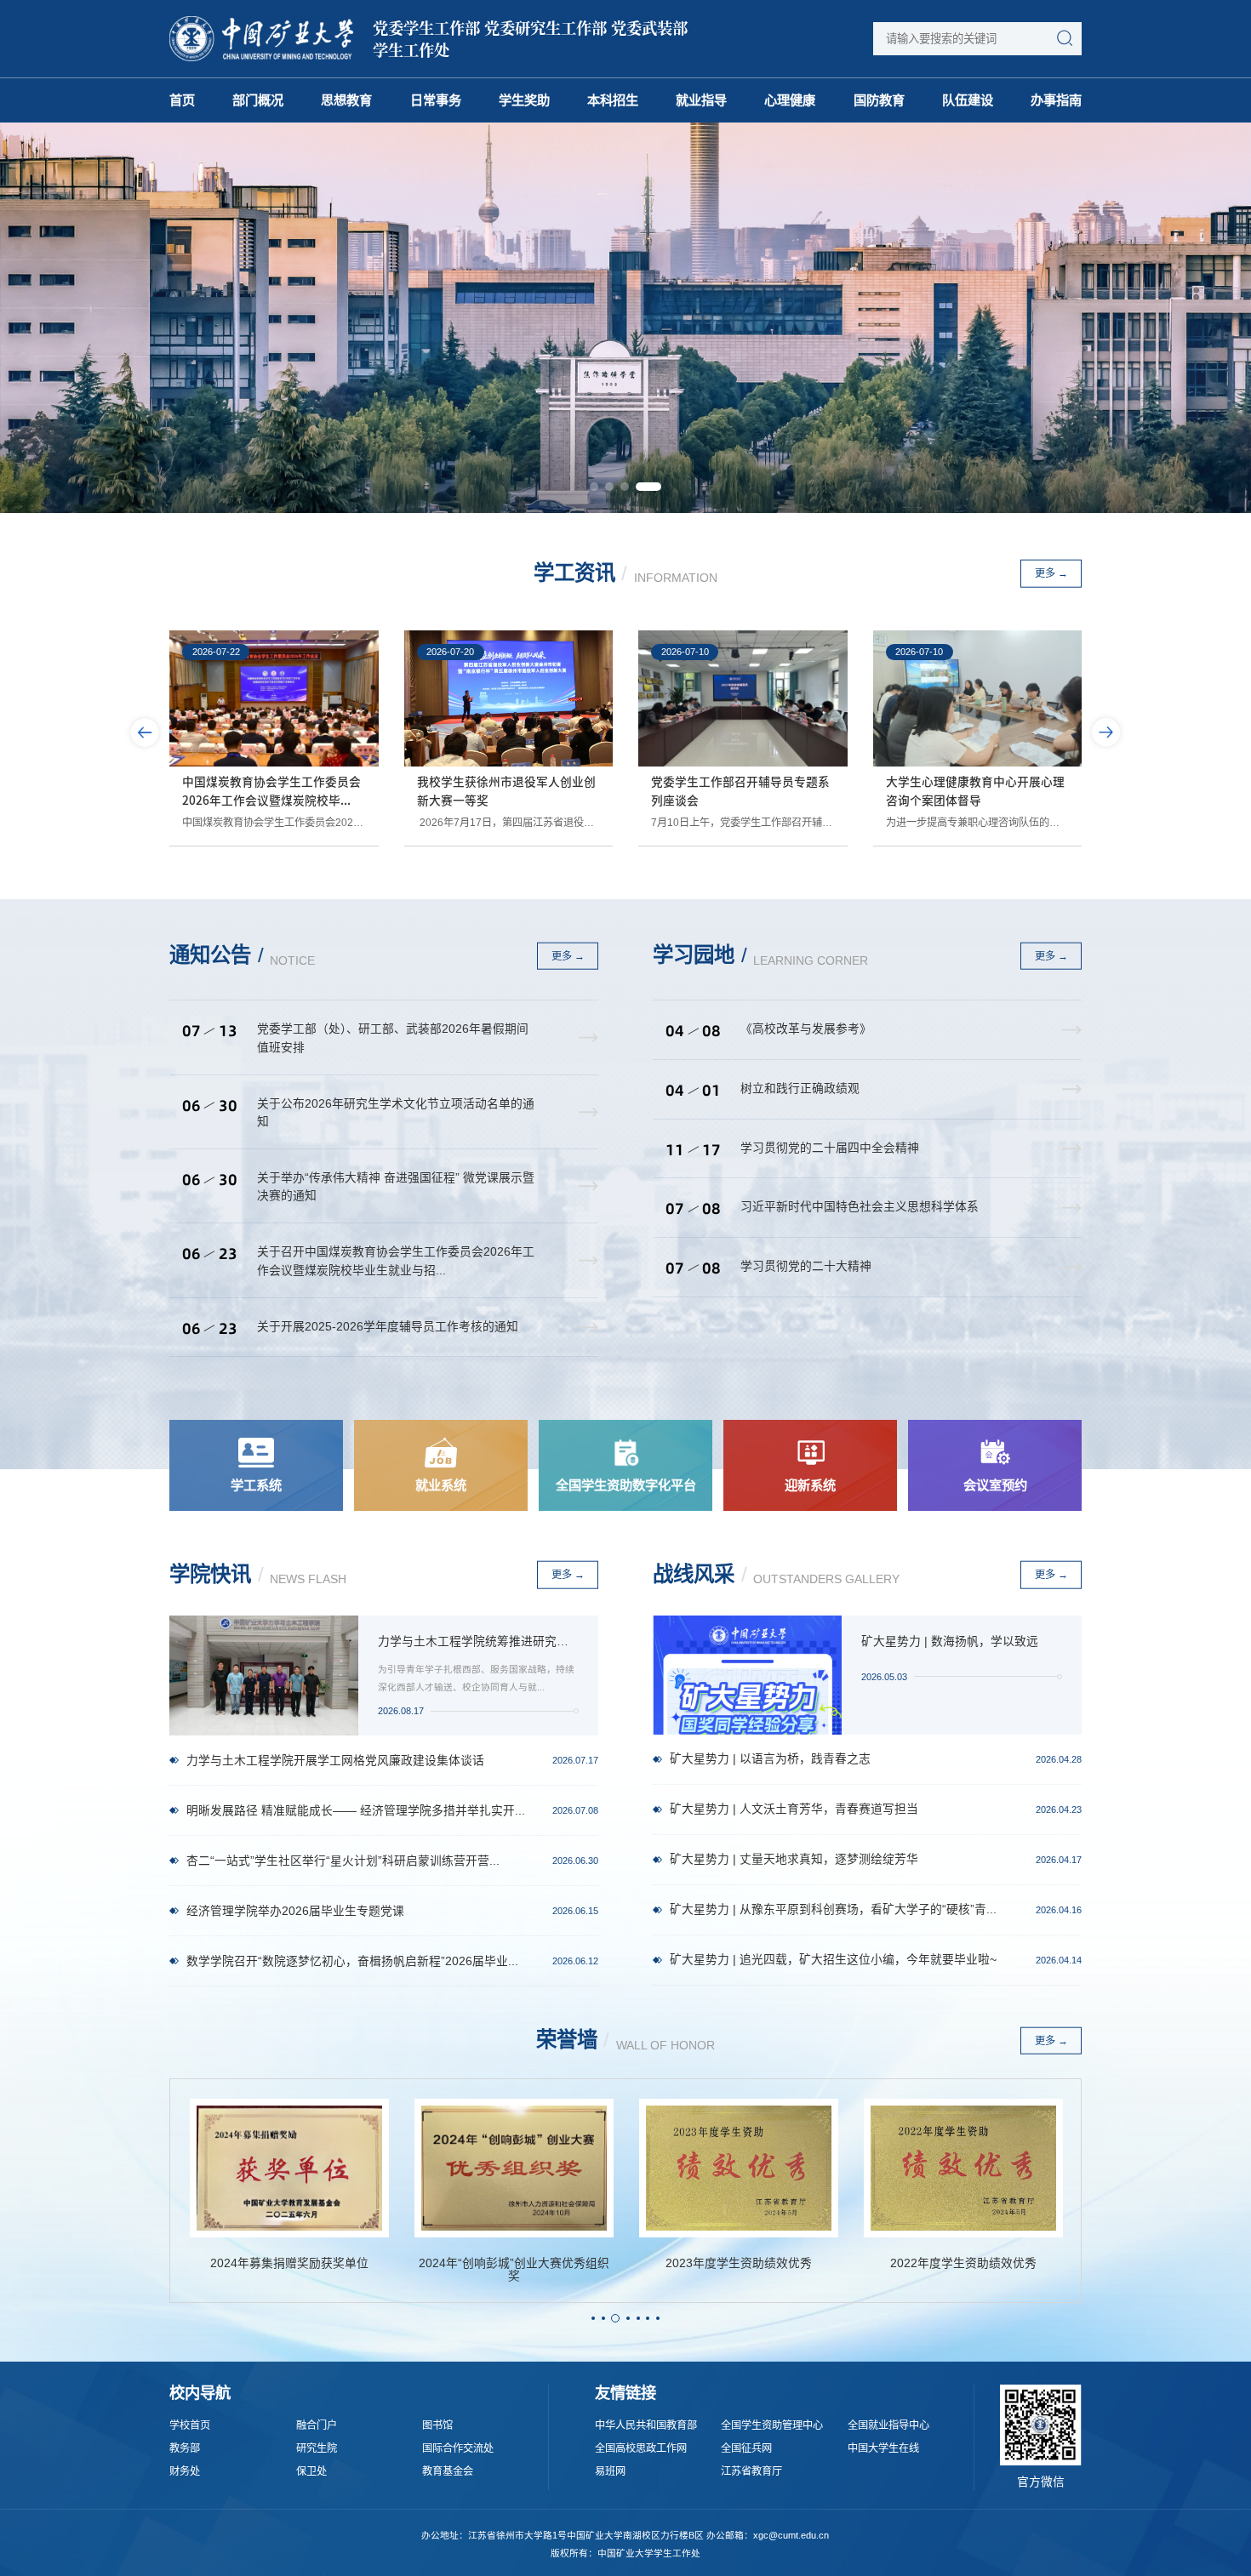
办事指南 (1056, 100)
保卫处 (311, 2472)
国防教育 (879, 100)
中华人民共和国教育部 (646, 2426)
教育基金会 (448, 2472)
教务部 (185, 2449)
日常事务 (436, 100)
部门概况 (258, 100)
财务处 (185, 2472)
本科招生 (613, 100)
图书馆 (437, 2426)
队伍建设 (968, 100)
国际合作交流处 (458, 2449)
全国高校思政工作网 (641, 2449)
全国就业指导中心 (888, 2426)
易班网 (610, 2472)
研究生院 (317, 2449)
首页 (182, 100)
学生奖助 (524, 100)
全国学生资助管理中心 (772, 2426)
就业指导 (701, 100)
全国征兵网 (746, 2449)
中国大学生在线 (883, 2449)
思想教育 (346, 100)
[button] (594, 487)
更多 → (1051, 573)
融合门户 (317, 2426)
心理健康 (790, 100)
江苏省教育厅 (751, 2472)
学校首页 (190, 2426)
